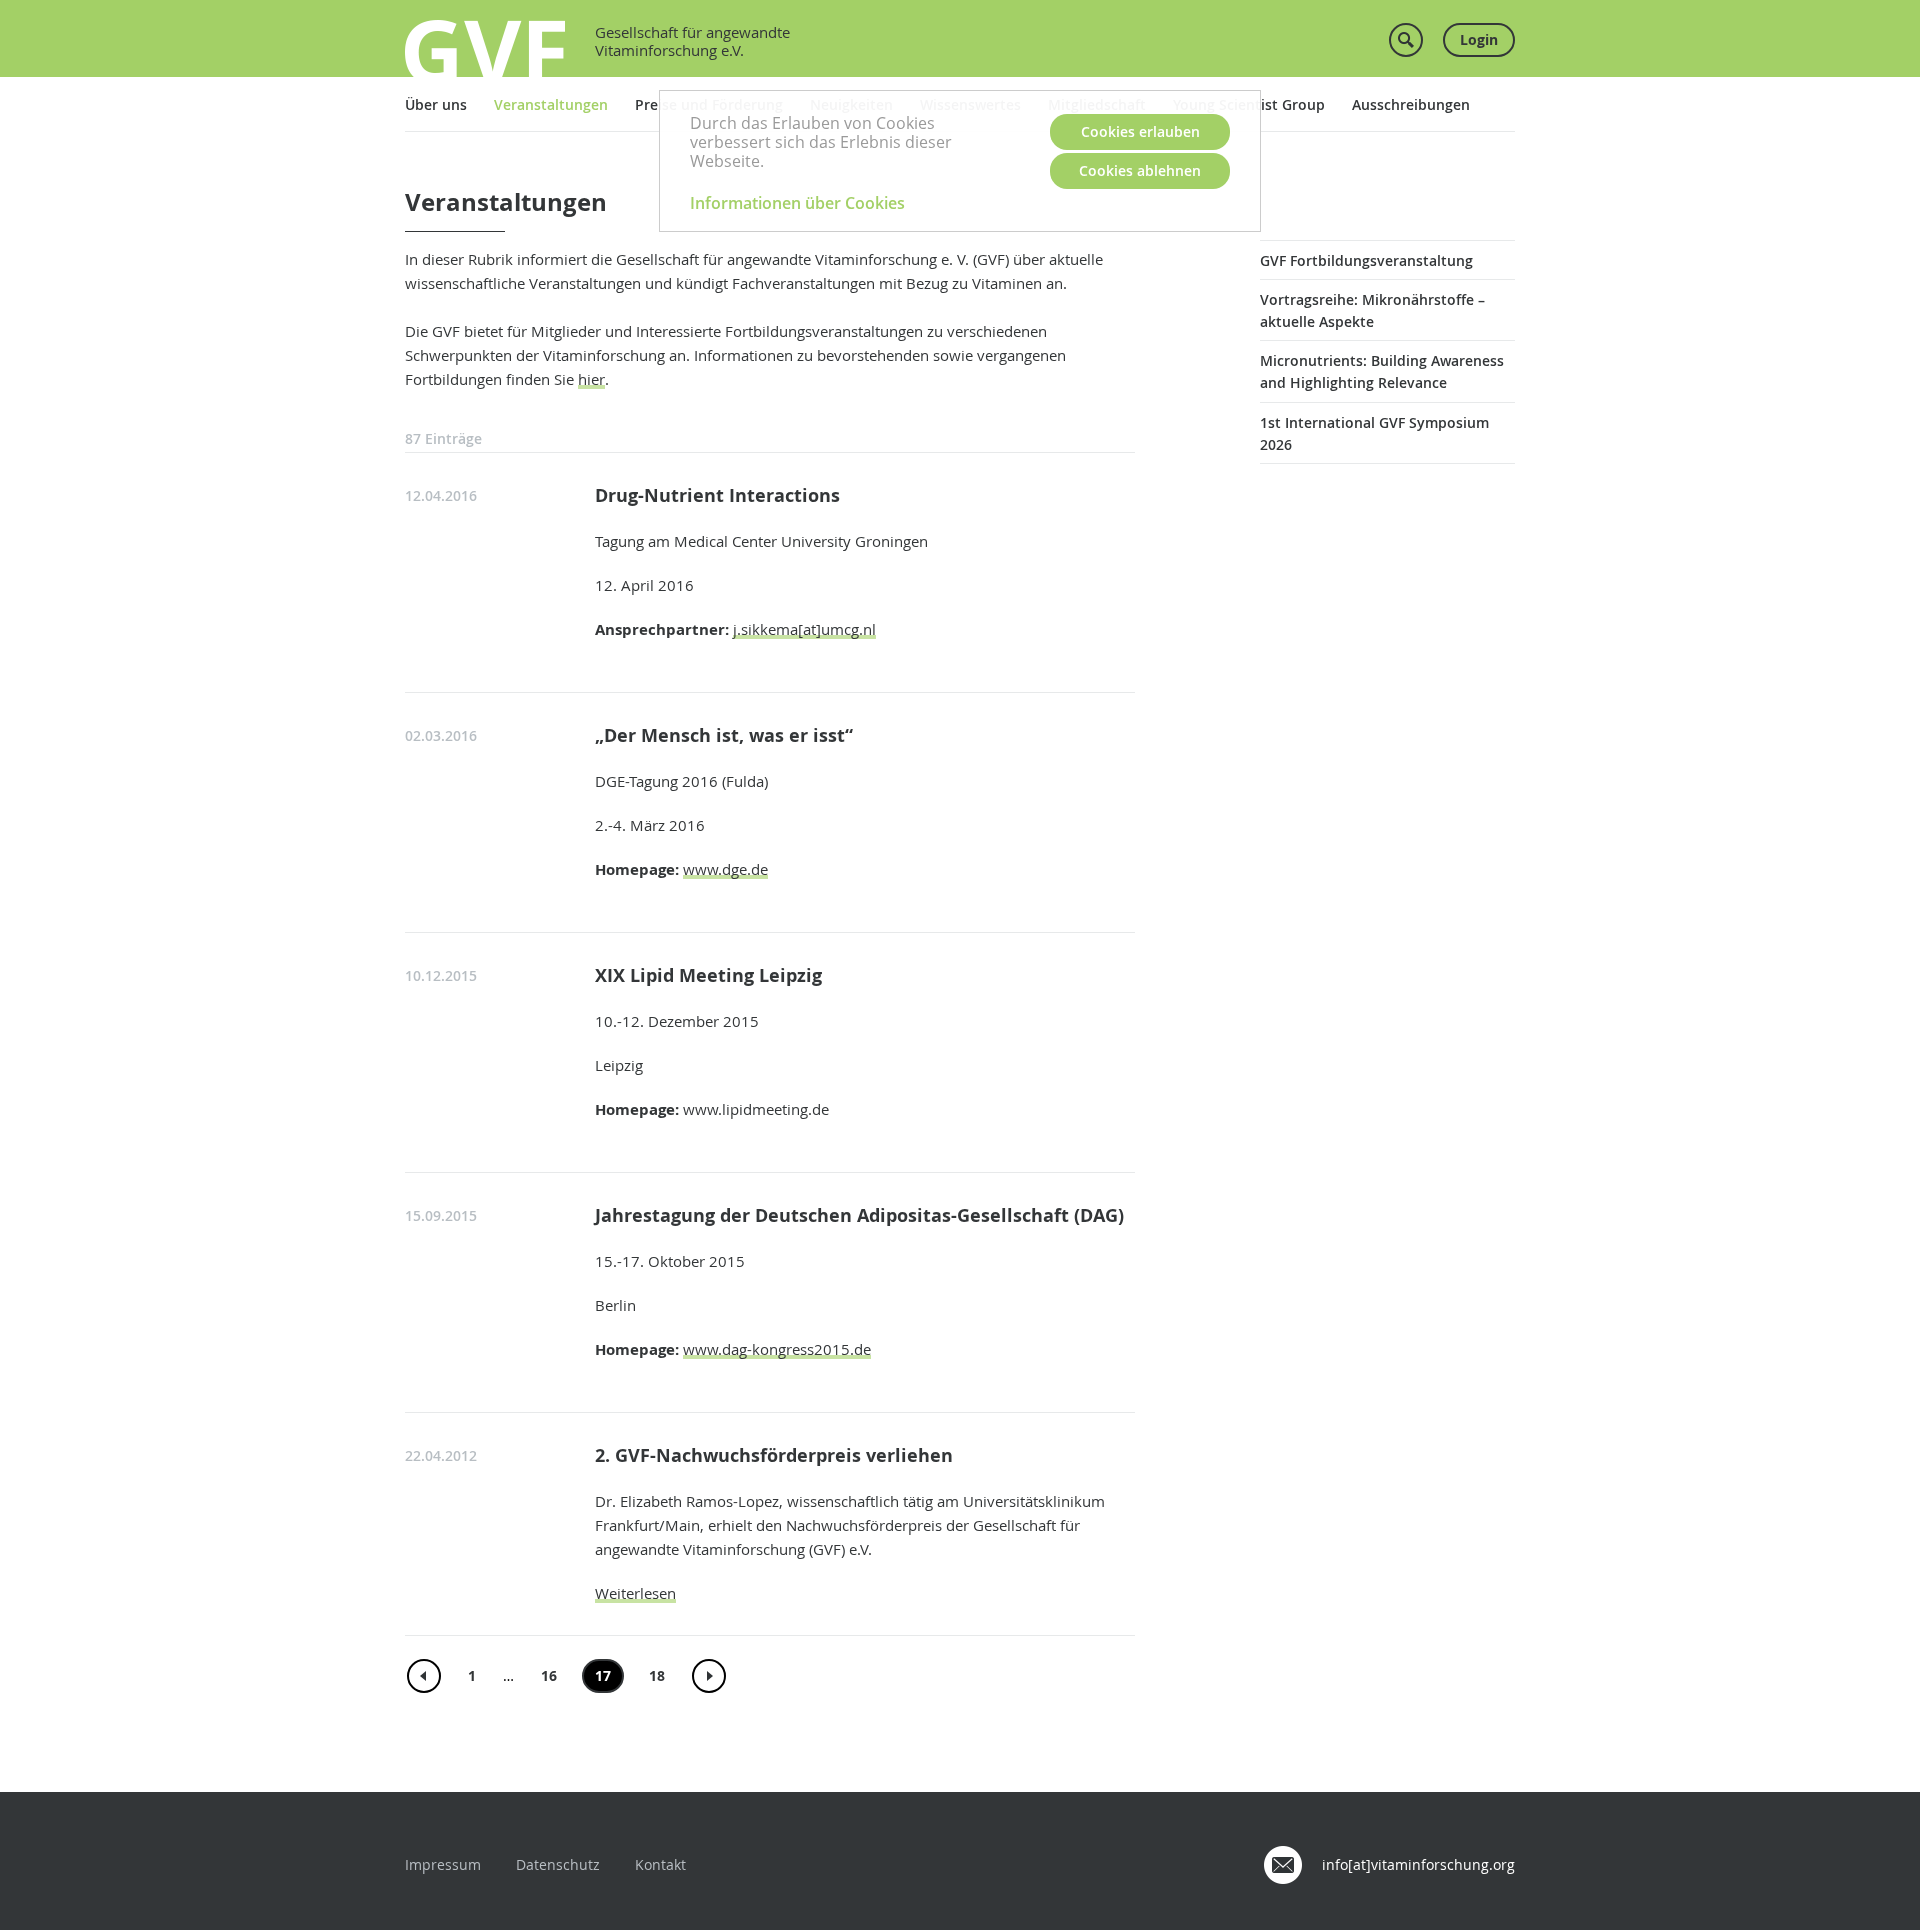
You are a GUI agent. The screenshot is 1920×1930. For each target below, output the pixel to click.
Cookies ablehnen (1140, 170)
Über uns (436, 104)
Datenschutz (558, 1864)
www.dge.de (725, 869)
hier (591, 379)
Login (1479, 39)
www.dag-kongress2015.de (777, 1349)
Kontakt (660, 1864)
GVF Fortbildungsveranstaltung (1366, 260)
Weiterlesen (635, 1593)
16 (549, 1675)
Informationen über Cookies (797, 203)
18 (657, 1675)
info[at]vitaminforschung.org (1418, 1864)
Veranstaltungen (551, 104)
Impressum (443, 1864)
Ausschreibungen (1411, 104)
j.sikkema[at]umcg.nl (804, 629)
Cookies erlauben (1140, 131)
